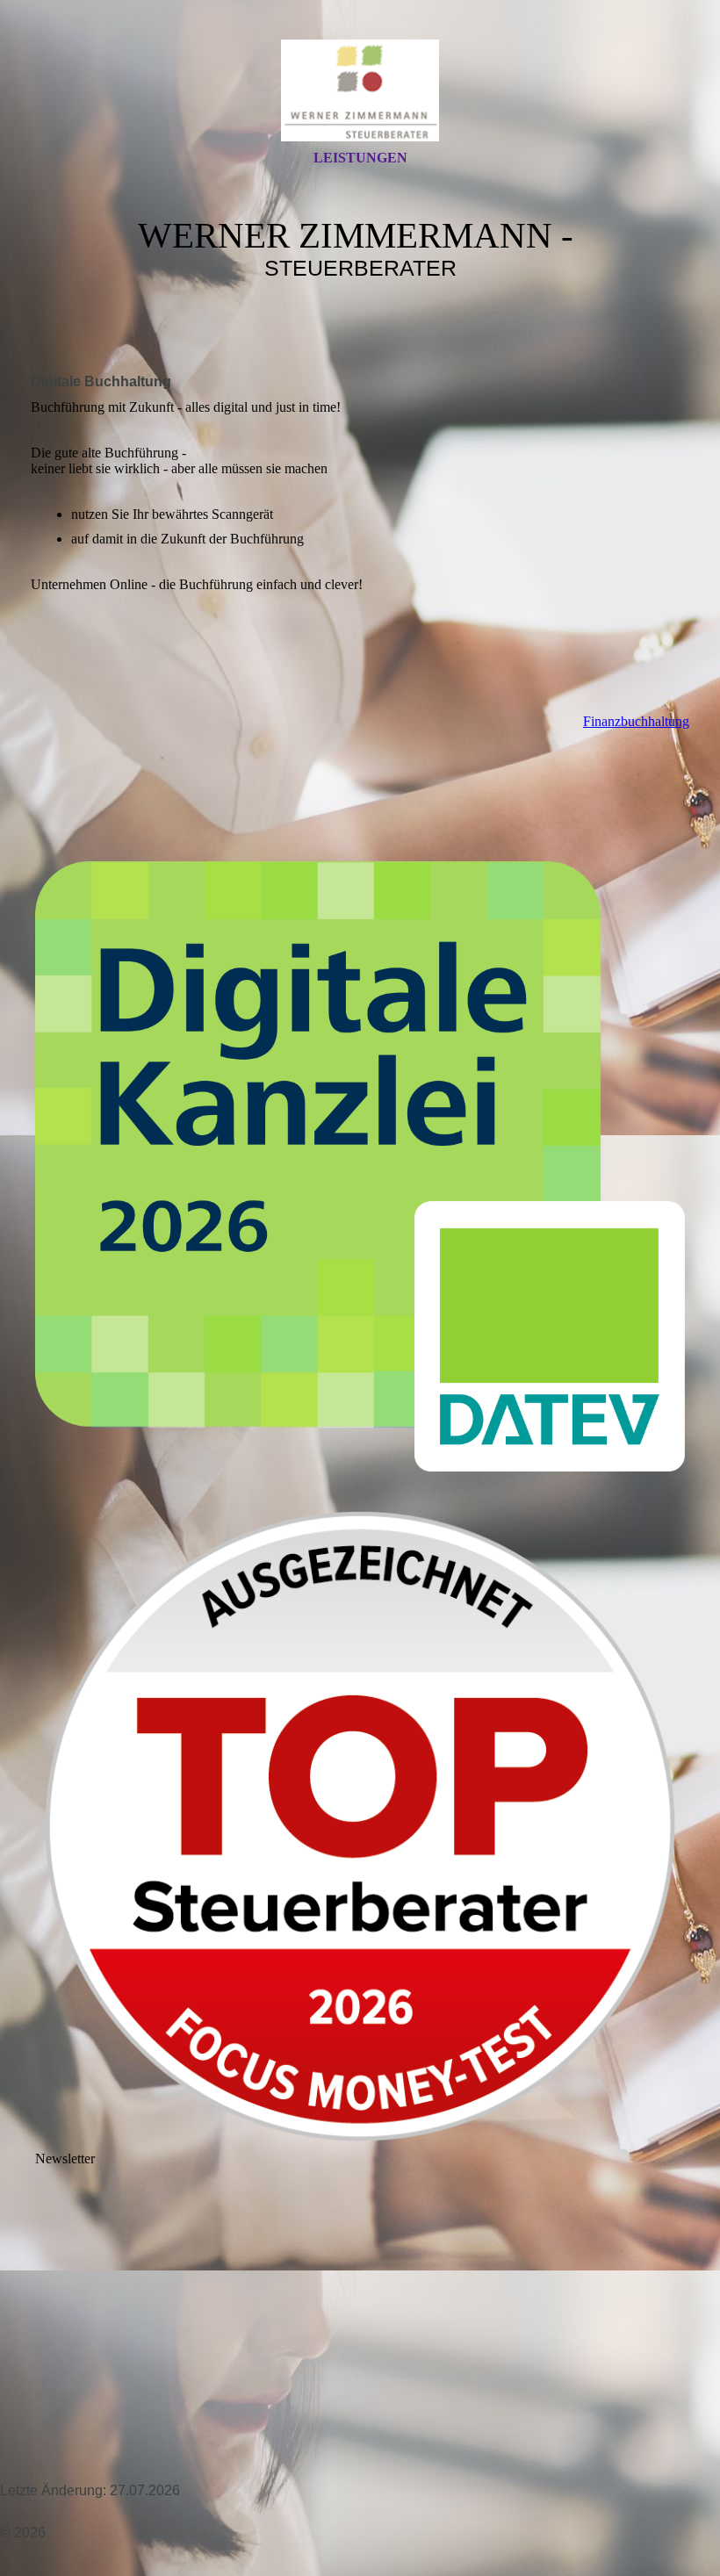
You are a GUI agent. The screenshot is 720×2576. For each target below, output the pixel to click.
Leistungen (360, 158)
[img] (360, 90)
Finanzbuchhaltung (636, 721)
